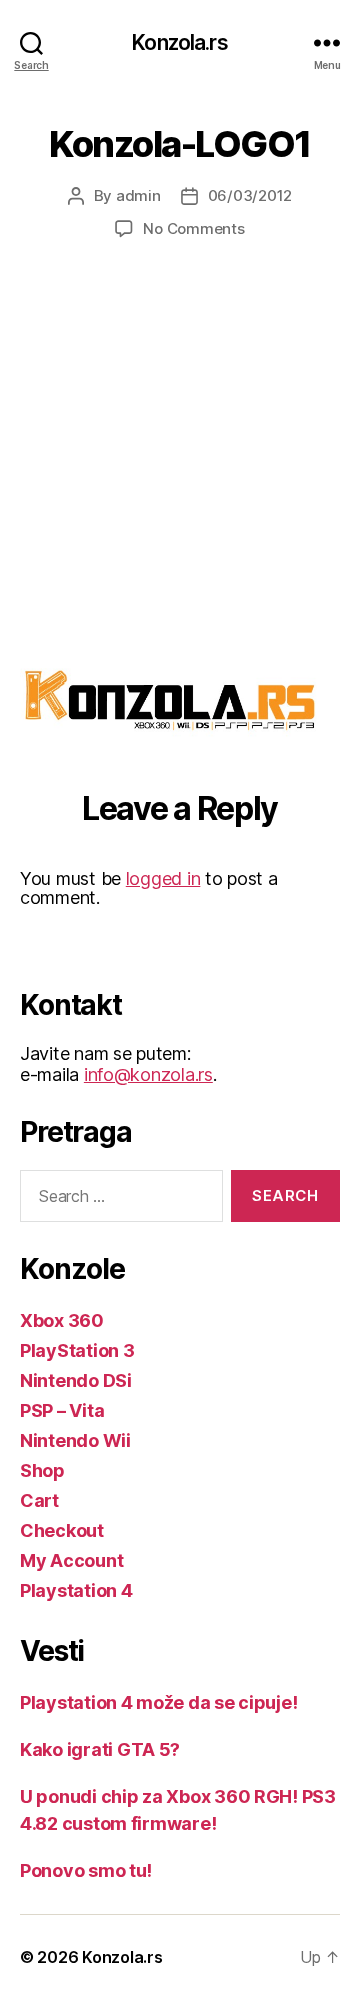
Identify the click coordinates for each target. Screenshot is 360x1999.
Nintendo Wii (75, 1440)
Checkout (62, 1530)
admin (138, 195)
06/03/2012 (250, 195)
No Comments (193, 228)
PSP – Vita (62, 1410)
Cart (39, 1500)
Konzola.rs (179, 42)
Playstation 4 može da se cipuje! (158, 1702)
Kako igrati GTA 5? (100, 1749)
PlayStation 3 (77, 1350)
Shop (42, 1470)
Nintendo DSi (76, 1380)
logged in (163, 878)
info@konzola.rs (148, 1074)
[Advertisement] (180, 470)
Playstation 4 (76, 1590)
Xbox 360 (62, 1320)
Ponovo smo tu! (86, 1870)
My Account (71, 1560)
